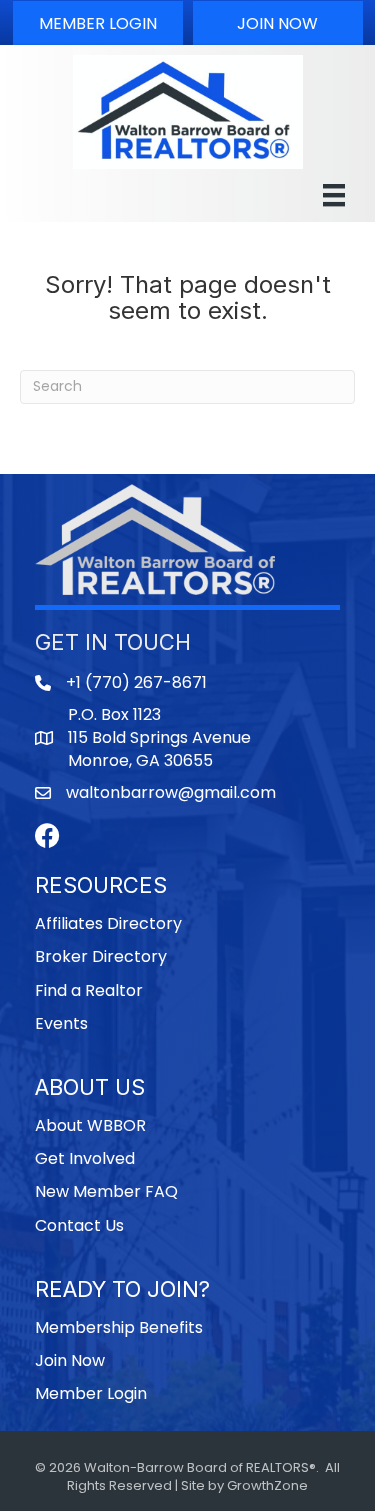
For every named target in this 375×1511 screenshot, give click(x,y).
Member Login (91, 1393)
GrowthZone (267, 1485)
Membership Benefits (119, 1327)
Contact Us (79, 1225)
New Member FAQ (106, 1191)
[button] (98, 23)
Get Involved (85, 1158)
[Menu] (334, 195)
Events (61, 1023)
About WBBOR (90, 1125)
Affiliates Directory (108, 923)
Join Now (70, 1360)
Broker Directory (101, 956)
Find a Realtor (89, 990)
